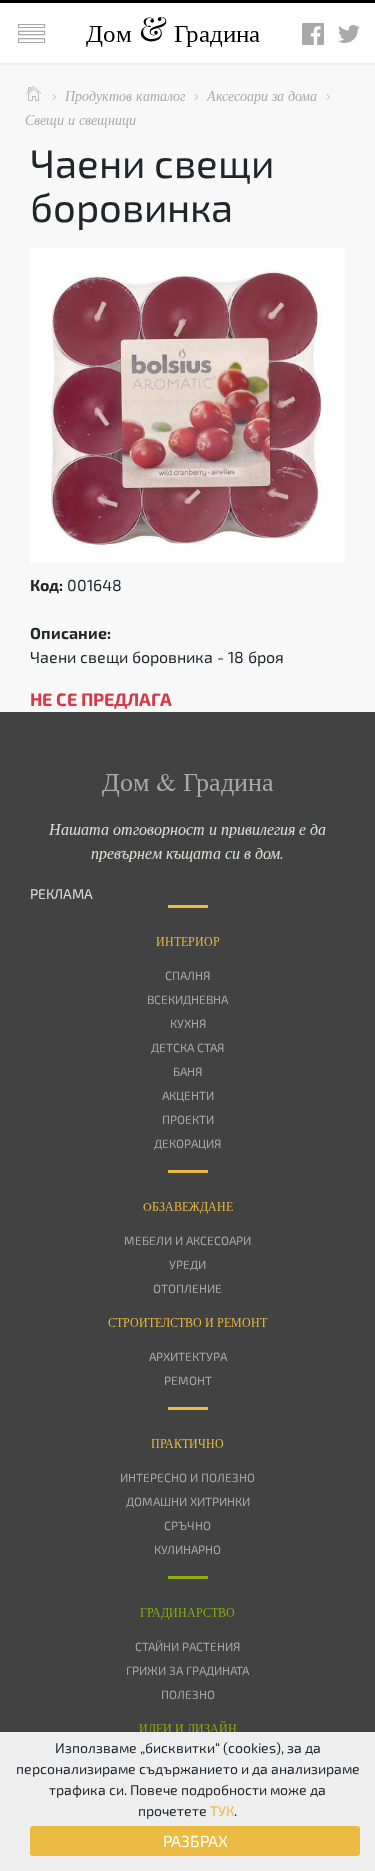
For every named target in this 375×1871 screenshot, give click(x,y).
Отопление (187, 1288)
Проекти (188, 1119)
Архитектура (188, 1356)
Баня (187, 1071)
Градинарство (187, 1612)
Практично (187, 1443)
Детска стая (187, 1047)
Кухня (188, 1023)
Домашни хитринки (188, 1501)
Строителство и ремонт (187, 1322)
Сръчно (187, 1525)
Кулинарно (187, 1549)
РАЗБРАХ (195, 1840)
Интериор (188, 941)
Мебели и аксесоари (187, 1240)
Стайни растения (187, 1646)
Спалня (187, 975)
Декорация (187, 1143)
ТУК (222, 1810)
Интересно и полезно (187, 1477)
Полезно (188, 1694)
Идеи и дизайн (188, 1728)
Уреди (187, 1264)
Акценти (188, 1095)
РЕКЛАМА (61, 893)
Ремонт (188, 1380)
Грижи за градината (187, 1670)
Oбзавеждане (188, 1206)
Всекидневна (187, 999)
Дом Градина (173, 32)
